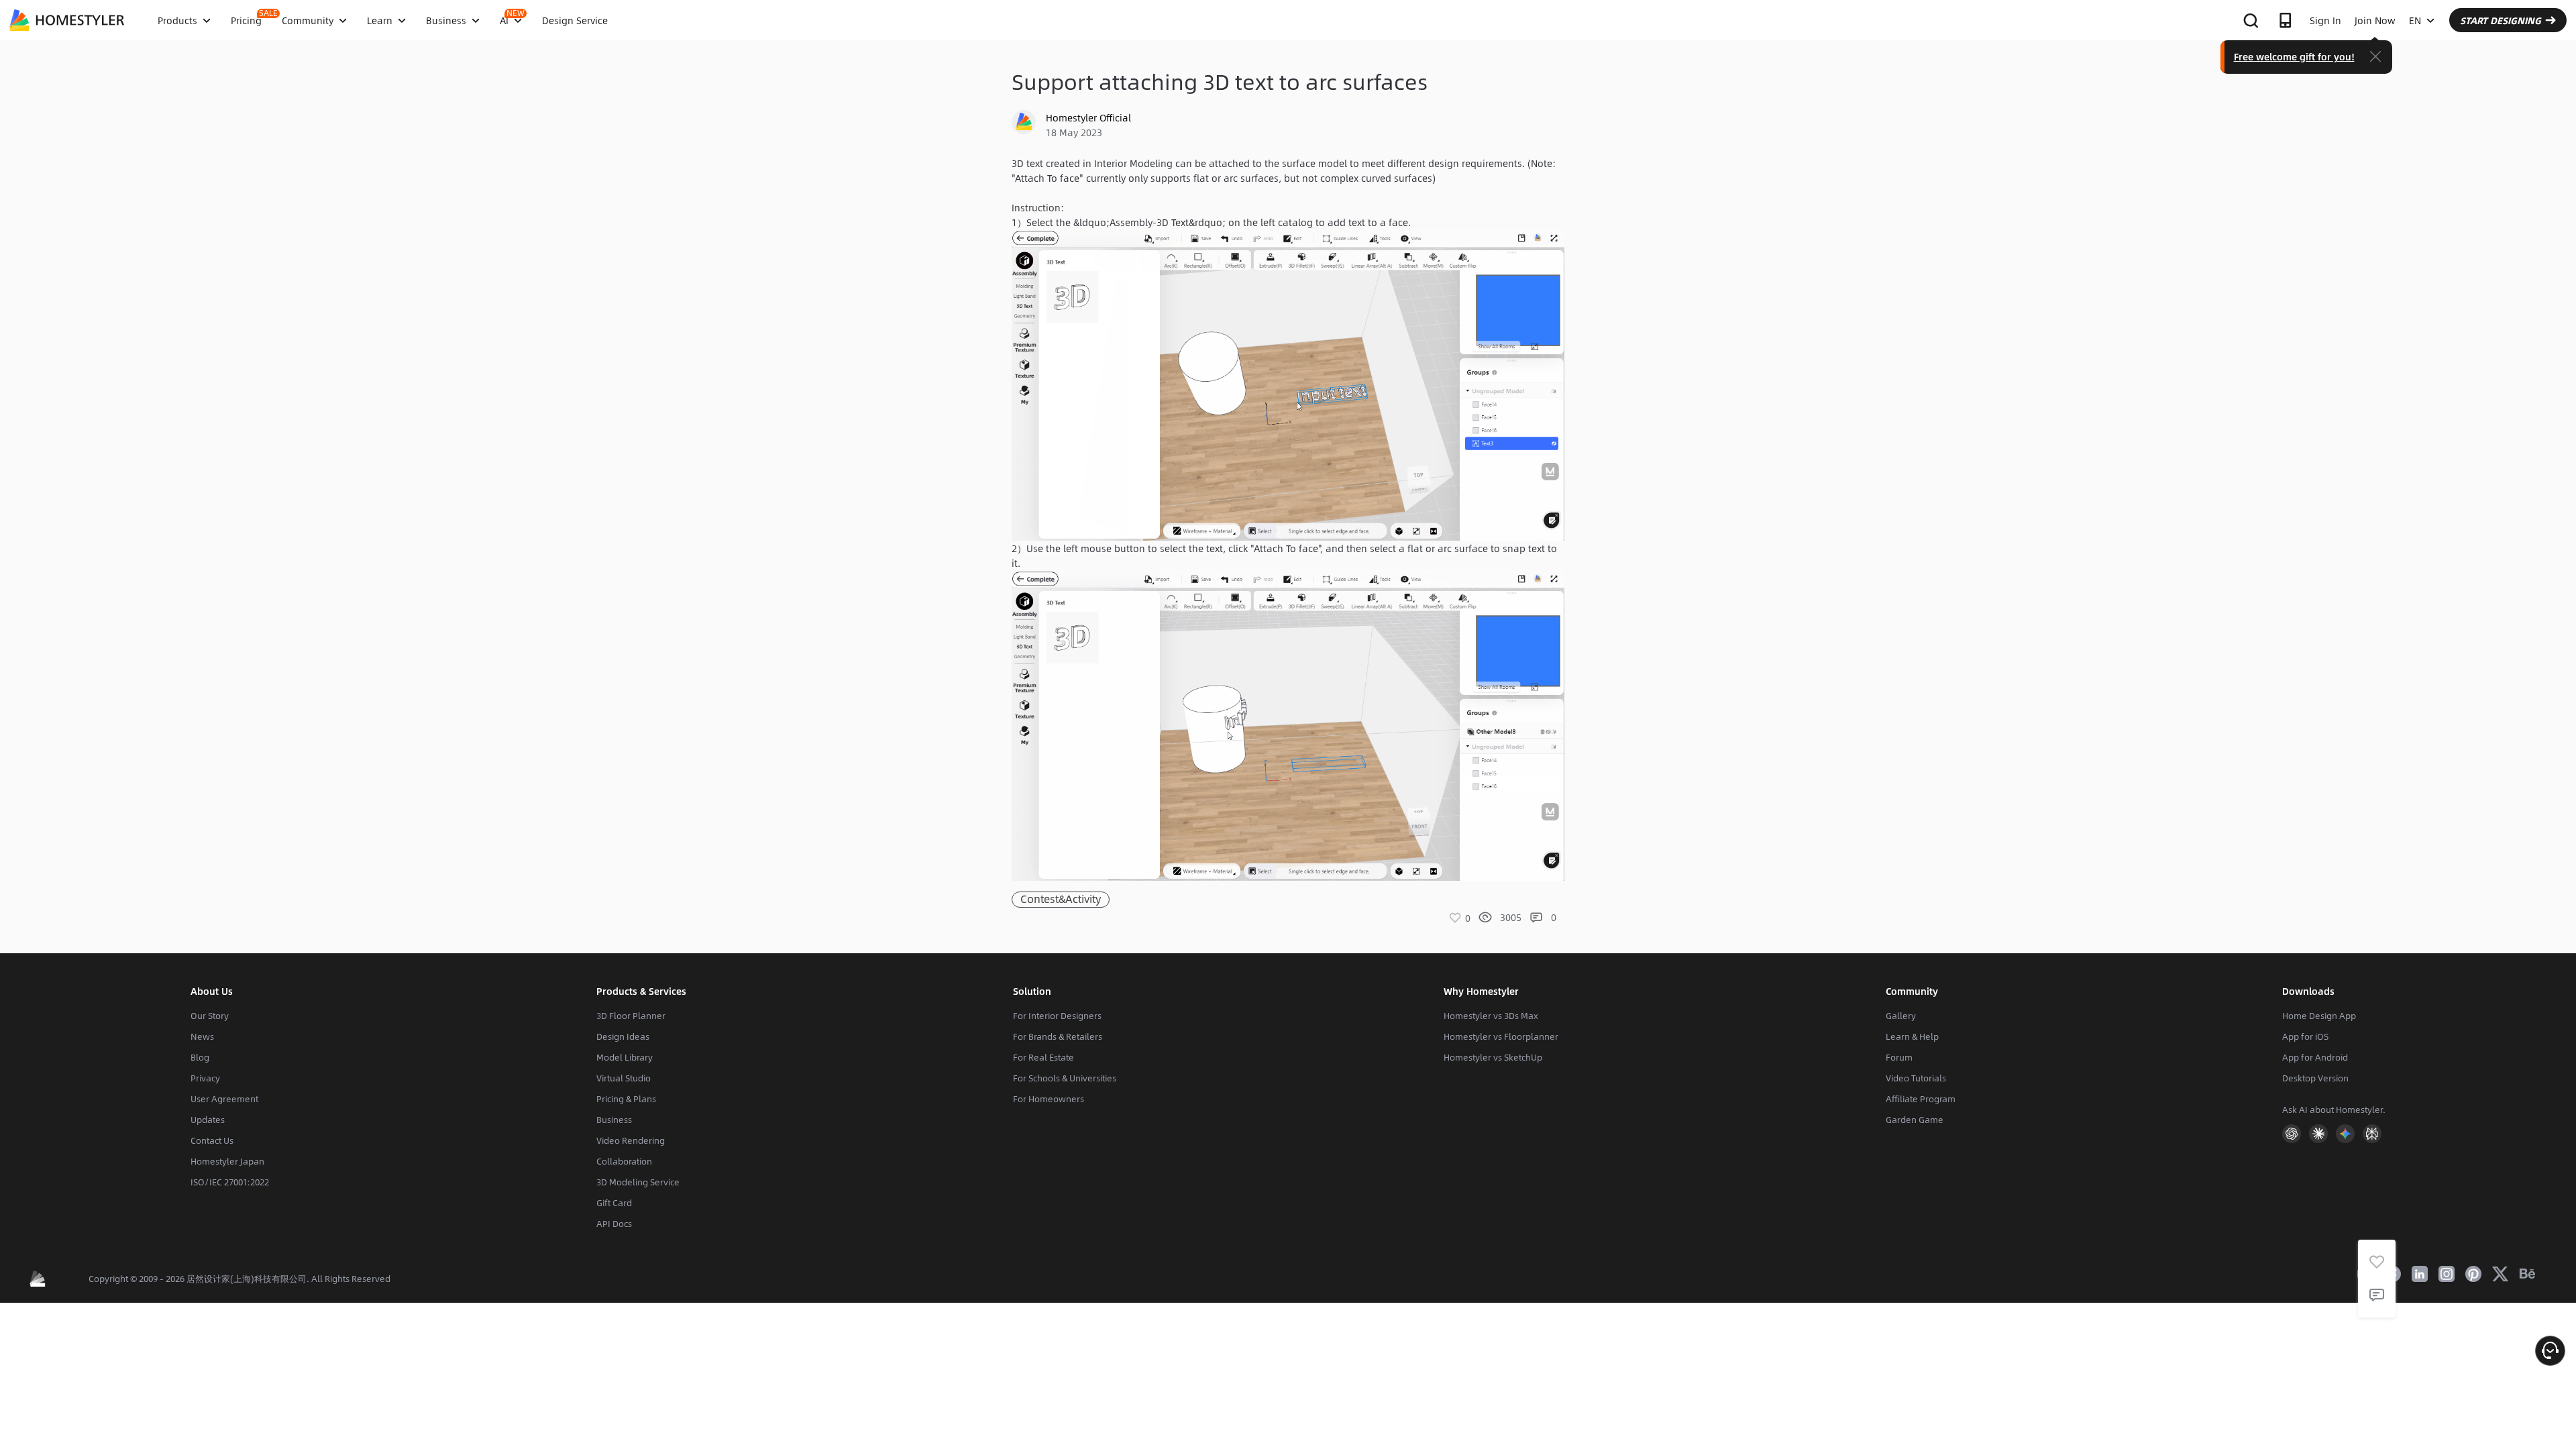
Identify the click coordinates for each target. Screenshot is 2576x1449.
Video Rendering (631, 1140)
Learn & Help (1912, 1036)
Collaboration (624, 1161)
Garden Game (1915, 1120)
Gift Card (614, 1203)
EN (2415, 20)
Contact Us (212, 1140)
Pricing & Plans (626, 1099)
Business (614, 1120)
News (202, 1036)
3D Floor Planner (631, 1016)
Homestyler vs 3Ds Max (1491, 1016)
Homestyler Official (1088, 117)
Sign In (2325, 20)
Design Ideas (623, 1036)
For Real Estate (1043, 1057)
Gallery (1901, 1016)
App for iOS (2305, 1036)
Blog (200, 1057)
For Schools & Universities (1065, 1078)
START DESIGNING (2501, 20)
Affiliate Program (1921, 1099)
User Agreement (224, 1099)
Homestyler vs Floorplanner (1501, 1036)
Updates (208, 1120)
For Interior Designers (1057, 1016)
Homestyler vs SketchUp (1493, 1057)
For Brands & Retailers (1058, 1036)
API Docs (614, 1224)
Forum (1899, 1057)
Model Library (625, 1057)
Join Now (2375, 20)
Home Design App (2319, 1016)
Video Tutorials (1916, 1078)
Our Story (210, 1016)
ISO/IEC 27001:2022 (230, 1182)
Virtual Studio (624, 1078)
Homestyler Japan (227, 1161)
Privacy (205, 1078)
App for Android (2315, 1057)
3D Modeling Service (638, 1182)
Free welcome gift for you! (2294, 56)
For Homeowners (1049, 1099)
